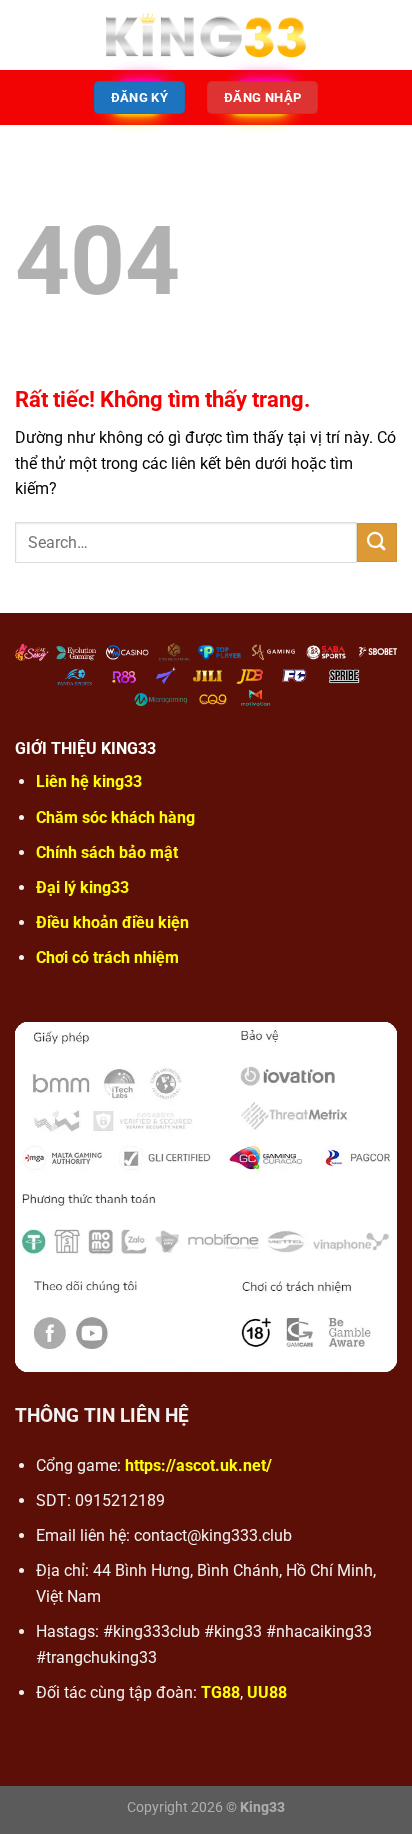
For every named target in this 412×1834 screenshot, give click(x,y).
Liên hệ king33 (89, 781)
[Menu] (27, 34)
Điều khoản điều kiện (112, 922)
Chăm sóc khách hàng (115, 817)
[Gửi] (377, 542)
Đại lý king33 (82, 887)
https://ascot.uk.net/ (198, 1465)
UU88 (267, 1692)
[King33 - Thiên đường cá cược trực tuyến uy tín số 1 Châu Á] (206, 35)
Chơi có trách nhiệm (107, 957)
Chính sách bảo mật (107, 852)
